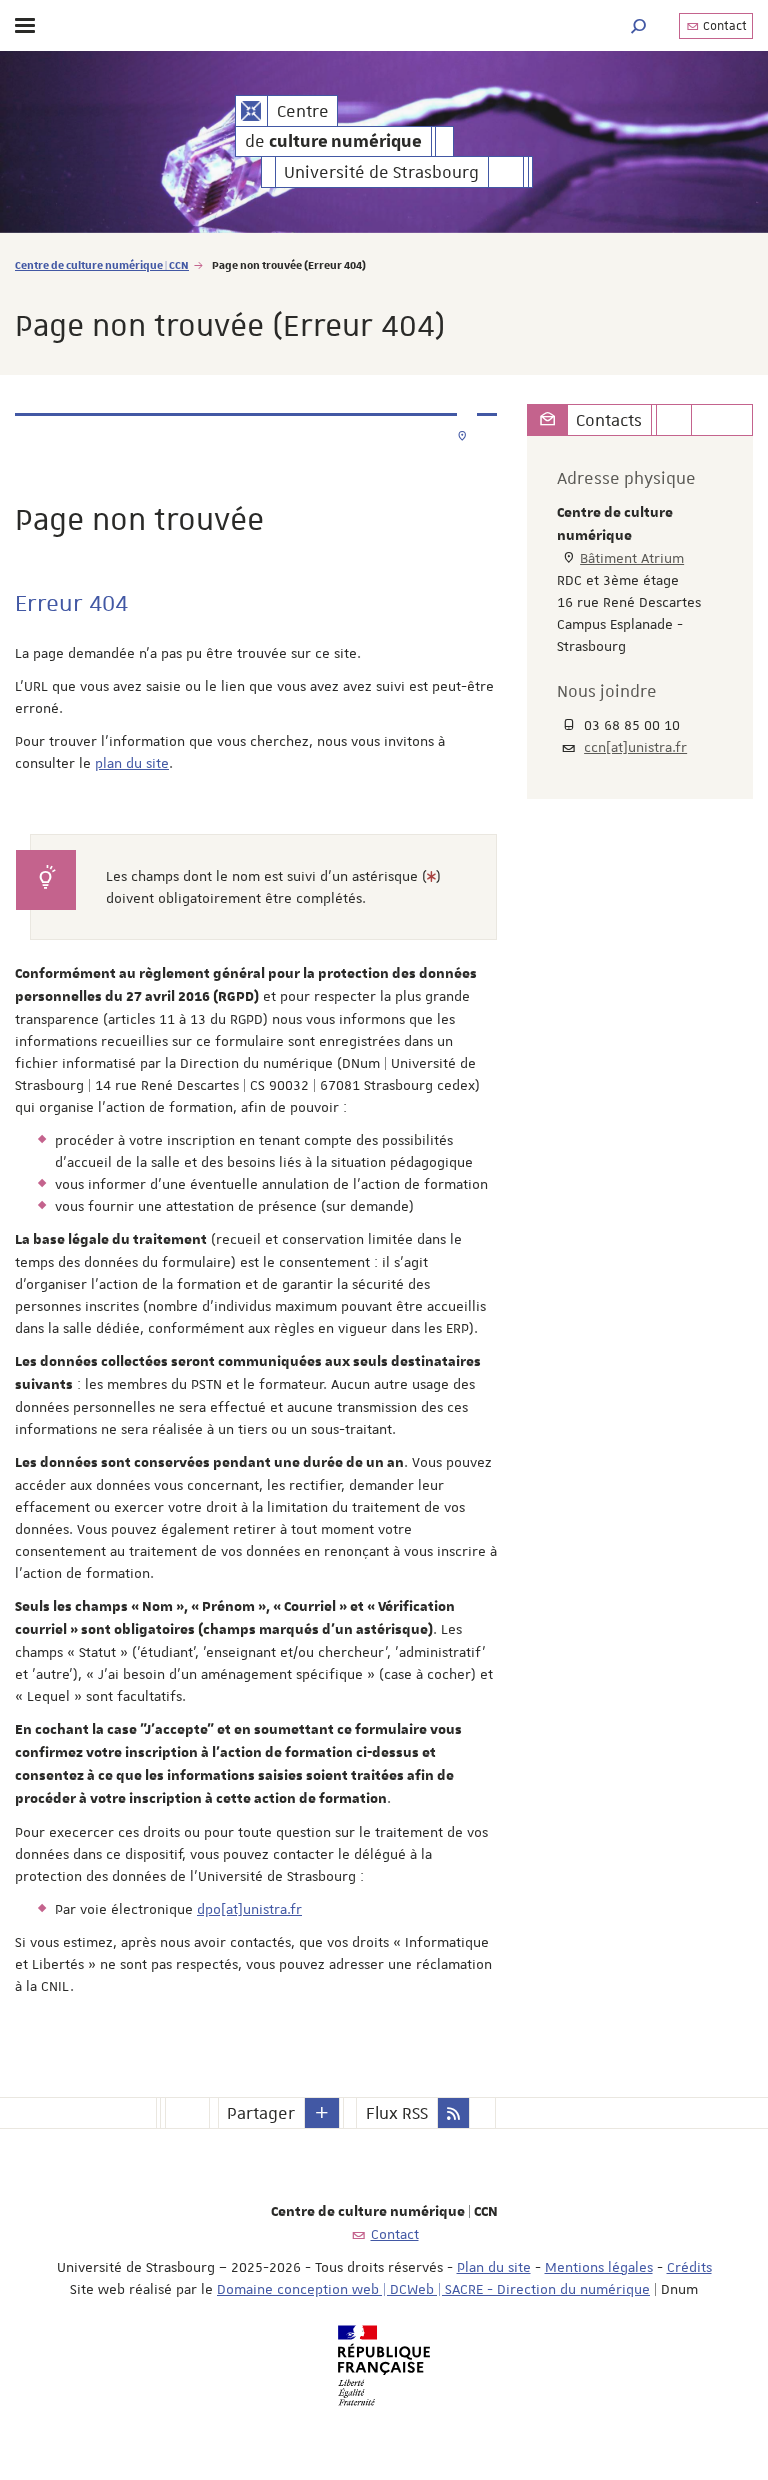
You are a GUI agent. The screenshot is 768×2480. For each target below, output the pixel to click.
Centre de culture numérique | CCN (102, 264)
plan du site (132, 763)
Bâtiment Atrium (632, 558)
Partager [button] (261, 2113)
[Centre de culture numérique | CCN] (251, 111)
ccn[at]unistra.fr (635, 747)
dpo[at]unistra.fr (249, 1909)
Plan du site (494, 2267)
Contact (723, 26)
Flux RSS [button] (397, 2113)
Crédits (689, 2267)
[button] (639, 25)
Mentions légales (599, 2267)
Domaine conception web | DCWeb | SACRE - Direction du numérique (433, 2289)
